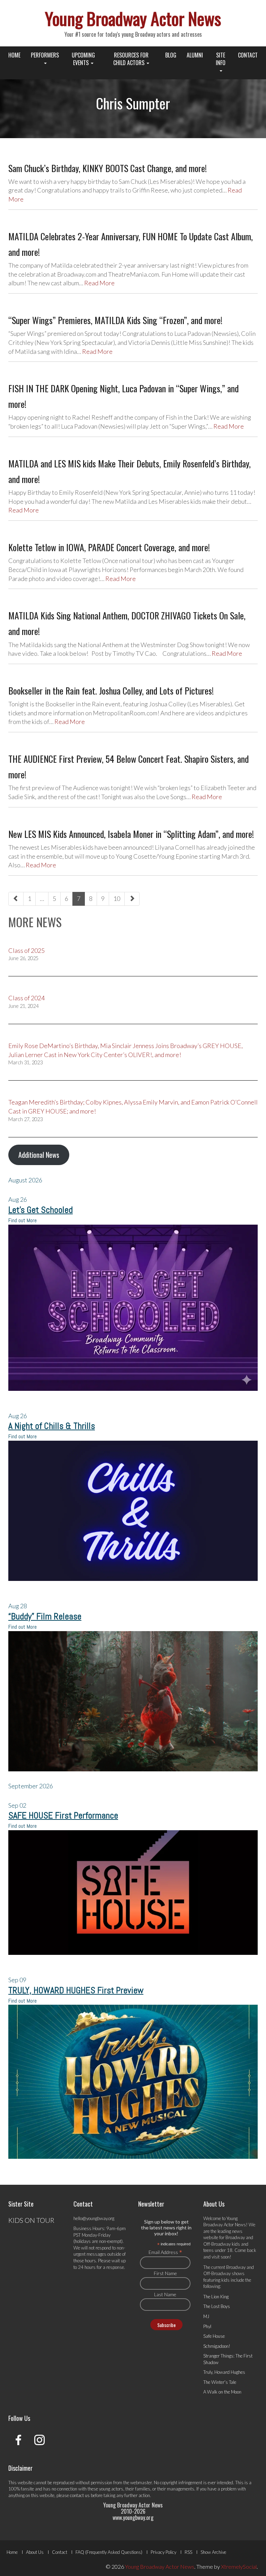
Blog (171, 55)
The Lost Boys (217, 2306)
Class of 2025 (26, 950)
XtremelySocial (239, 2566)
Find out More (23, 1220)
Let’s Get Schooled (41, 1210)
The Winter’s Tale (220, 2382)
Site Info (221, 59)
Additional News (39, 1155)
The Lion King (216, 2297)
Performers (45, 55)
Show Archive (213, 2552)
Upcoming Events (83, 59)
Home (14, 55)
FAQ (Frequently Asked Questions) (109, 2552)
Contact (248, 55)
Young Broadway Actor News (133, 18)
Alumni (195, 55)
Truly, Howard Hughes (224, 2372)
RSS (188, 2552)
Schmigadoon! (217, 2346)
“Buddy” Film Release (45, 1616)
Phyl (207, 2326)
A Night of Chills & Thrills (52, 1426)
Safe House (214, 2336)
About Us (35, 2552)
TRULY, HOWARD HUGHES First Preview (76, 1990)
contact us (80, 2495)
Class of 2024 (26, 998)
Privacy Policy (163, 2552)
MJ (206, 2316)
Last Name (165, 2294)
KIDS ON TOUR (31, 2220)
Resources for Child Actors (131, 59)
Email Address (165, 2252)
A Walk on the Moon (222, 2392)
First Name (165, 2273)
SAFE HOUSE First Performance (63, 1815)
